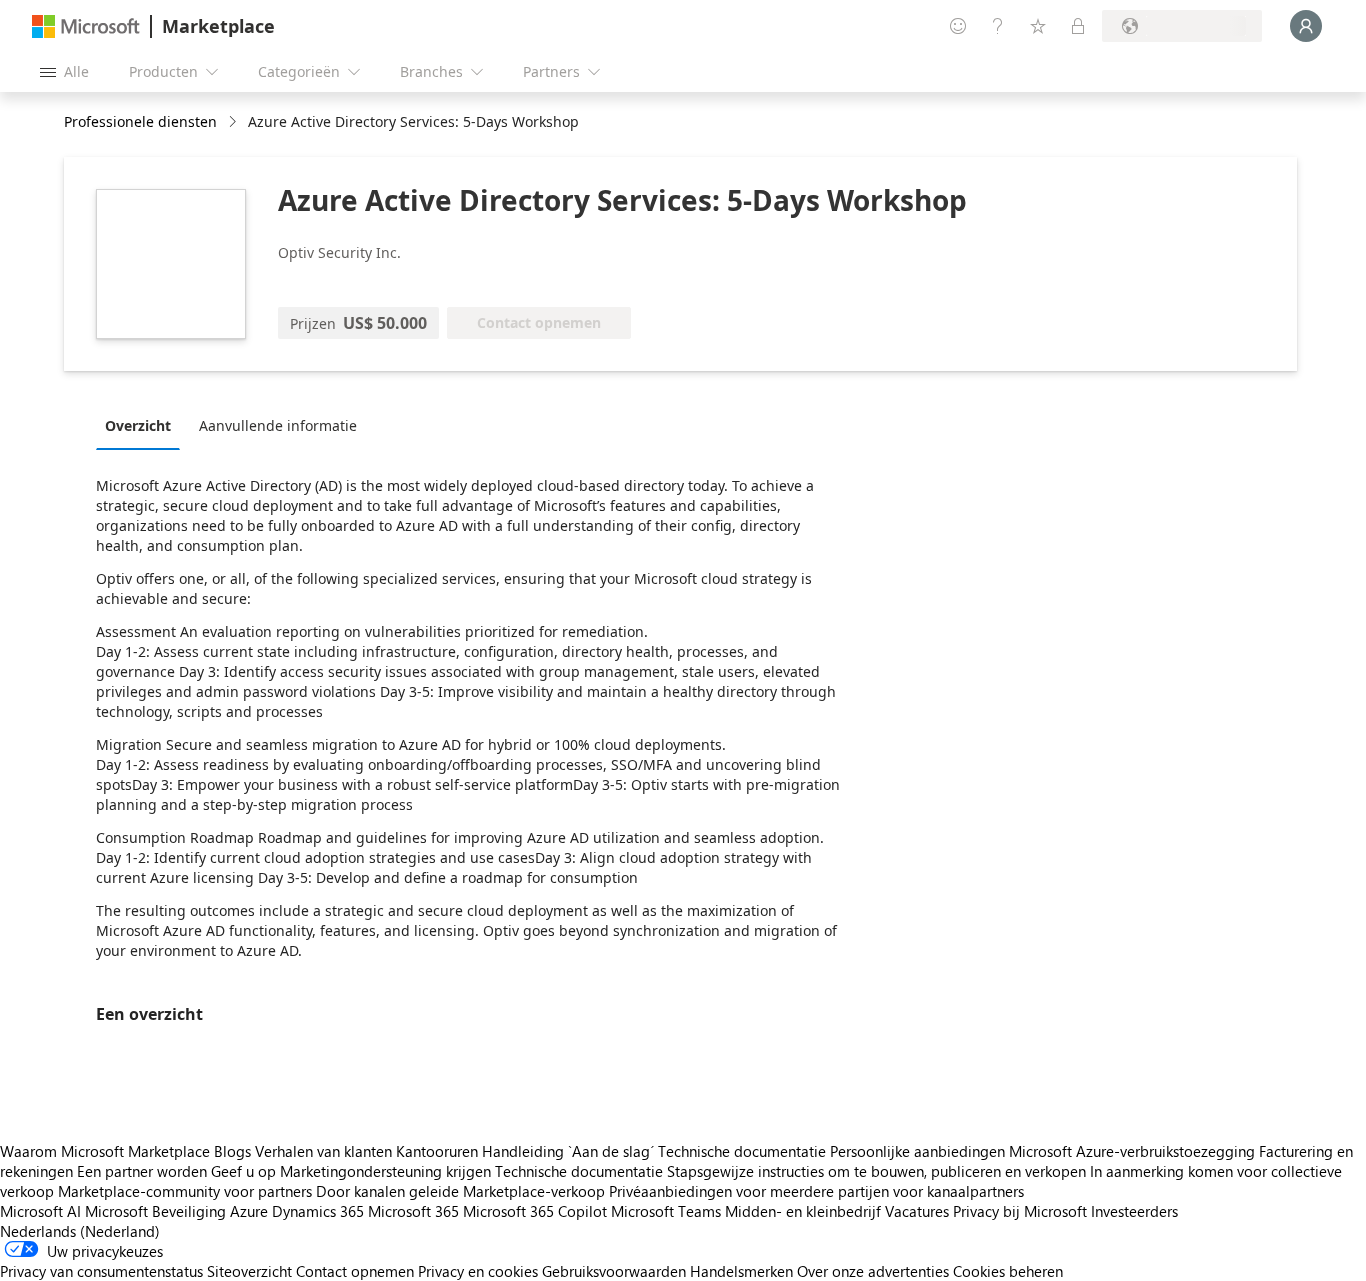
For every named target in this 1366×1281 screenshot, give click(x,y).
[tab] (143, 425)
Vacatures (917, 1211)
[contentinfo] (234, 122)
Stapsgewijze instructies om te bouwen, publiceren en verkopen (876, 1171)
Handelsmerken (741, 1271)
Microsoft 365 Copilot (535, 1211)
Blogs (232, 1151)
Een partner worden (142, 1171)
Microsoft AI (40, 1211)
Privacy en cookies (478, 1271)
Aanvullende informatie (278, 425)
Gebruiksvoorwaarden (614, 1271)
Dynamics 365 (318, 1211)
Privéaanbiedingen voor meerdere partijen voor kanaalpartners (816, 1191)
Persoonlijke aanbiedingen (917, 1151)
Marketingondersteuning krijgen (385, 1171)
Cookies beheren (1008, 1271)
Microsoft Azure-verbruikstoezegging (1134, 1151)
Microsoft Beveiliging (155, 1211)
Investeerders (1134, 1211)
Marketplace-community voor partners (185, 1191)
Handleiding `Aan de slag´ (568, 1151)
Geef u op (243, 1171)
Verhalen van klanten (323, 1151)
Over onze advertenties (873, 1271)
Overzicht (138, 425)
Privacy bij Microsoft (1020, 1211)
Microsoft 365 (413, 1211)
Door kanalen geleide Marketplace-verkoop (460, 1191)
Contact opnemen (355, 1271)
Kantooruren (437, 1151)
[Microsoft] (86, 26)
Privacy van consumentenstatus (101, 1271)
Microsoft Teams (666, 1211)
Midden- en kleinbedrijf (803, 1211)
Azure (249, 1211)
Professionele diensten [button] (140, 121)
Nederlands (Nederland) (80, 1231)
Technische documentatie (742, 1151)
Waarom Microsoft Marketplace (105, 1151)
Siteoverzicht (249, 1271)
